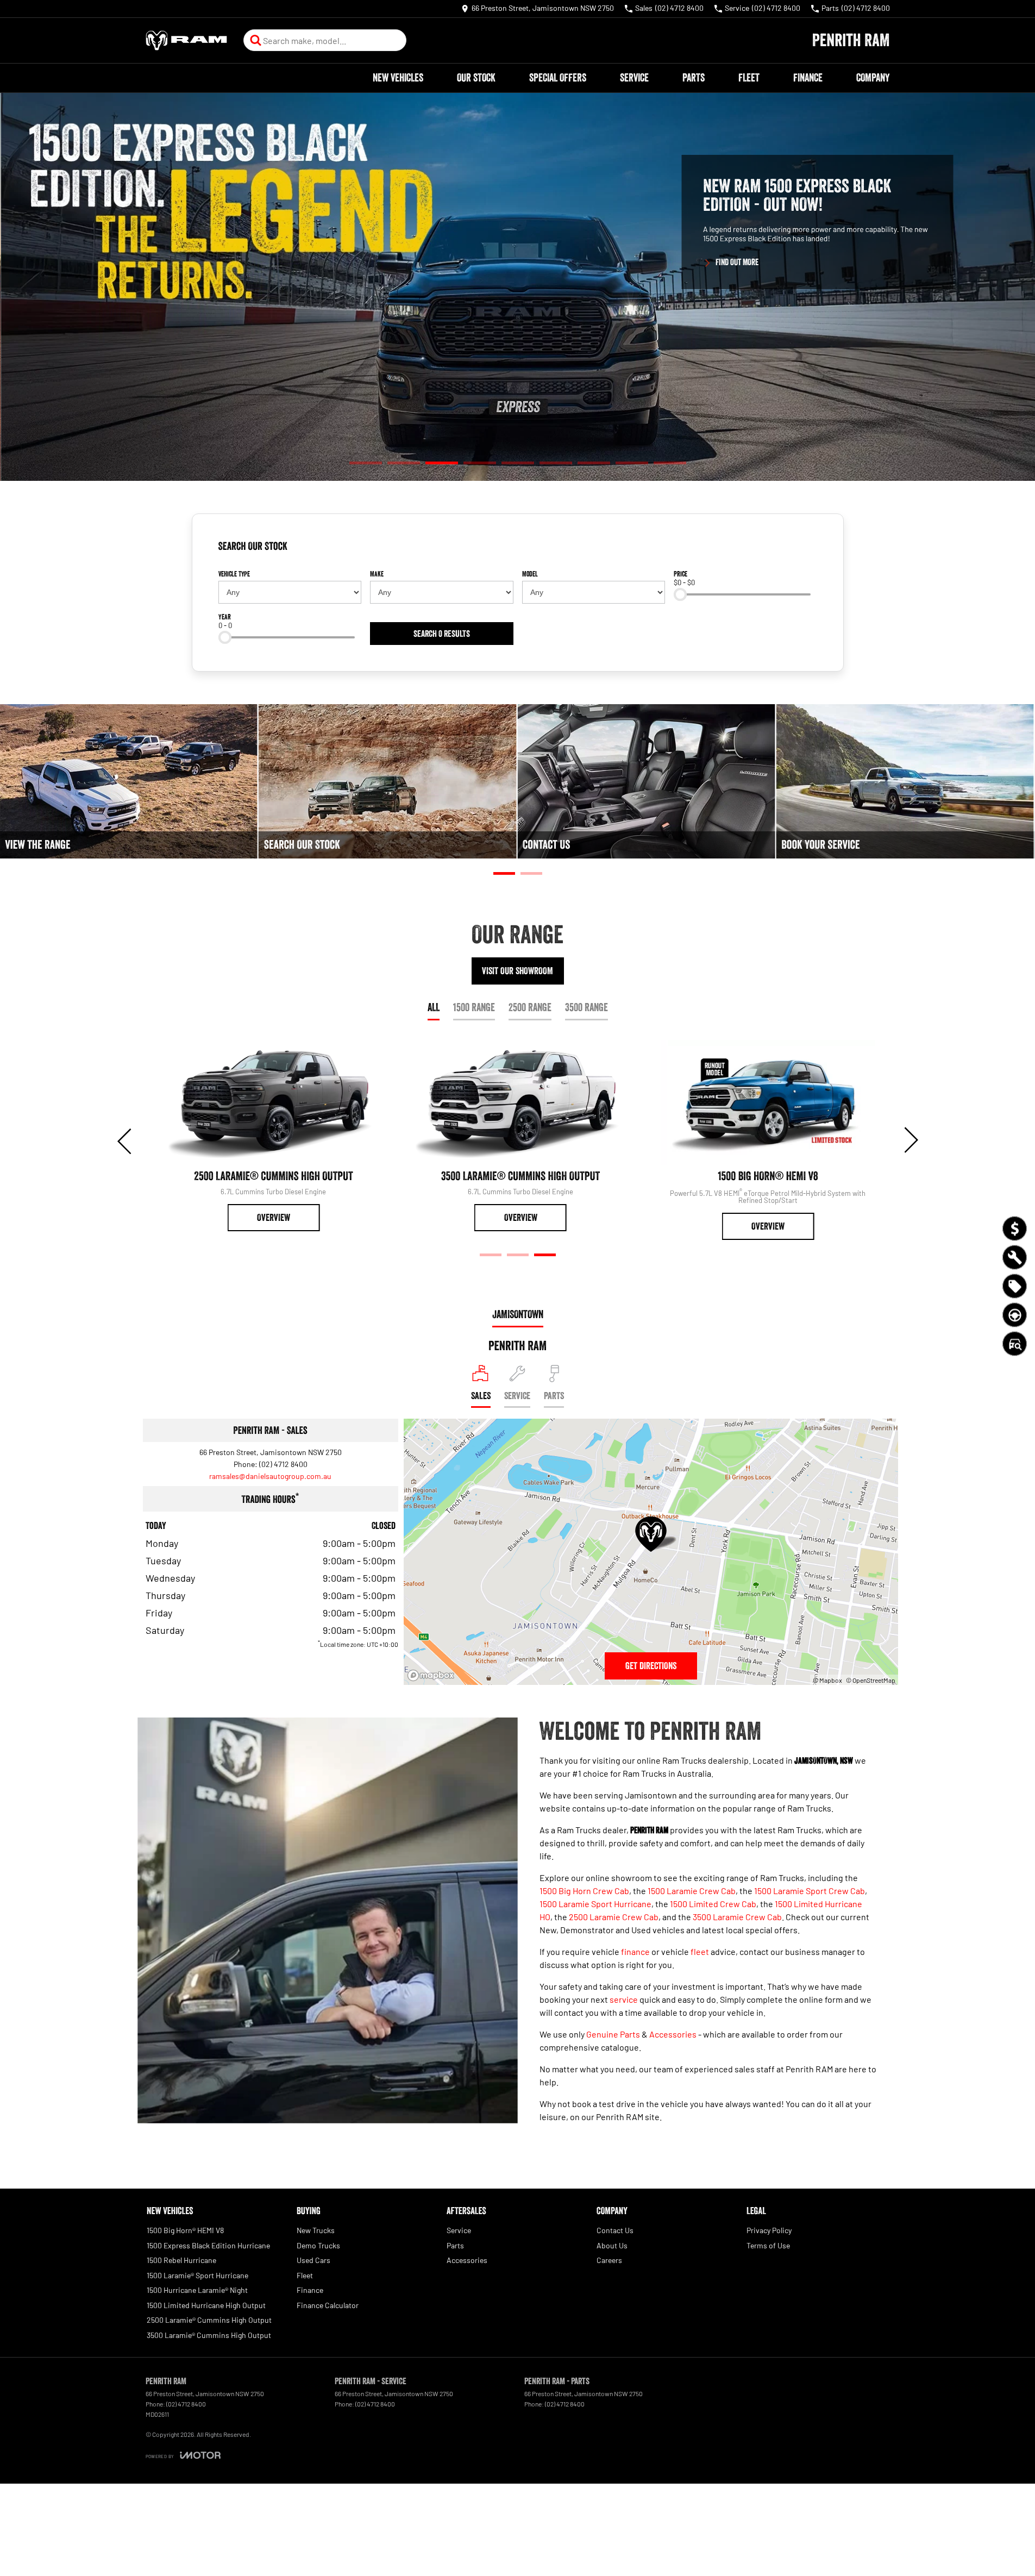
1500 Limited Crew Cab (713, 1904)
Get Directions (651, 1666)
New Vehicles (398, 78)
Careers (609, 2260)
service (624, 1999)
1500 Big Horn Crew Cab (584, 1891)
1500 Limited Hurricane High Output (206, 2305)
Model (530, 574)
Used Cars (313, 2260)
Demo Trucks (318, 2245)
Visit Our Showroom (517, 971)
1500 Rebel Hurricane (181, 2260)
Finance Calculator (328, 2305)
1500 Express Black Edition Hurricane (208, 2245)
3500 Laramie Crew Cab (737, 1917)
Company (873, 78)
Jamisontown (518, 1314)
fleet (700, 1951)
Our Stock (476, 78)
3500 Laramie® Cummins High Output (209, 2335)
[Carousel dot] (366, 463)
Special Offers (558, 78)
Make (377, 574)
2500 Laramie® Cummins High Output (209, 2320)
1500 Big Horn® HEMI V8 (185, 2230)
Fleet (749, 78)
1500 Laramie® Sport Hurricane (197, 2275)
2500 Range (530, 1007)
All (434, 1007)
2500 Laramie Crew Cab (614, 1917)
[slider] (680, 594)
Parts (694, 78)
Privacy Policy (769, 2230)
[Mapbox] (433, 1675)
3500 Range (586, 1007)
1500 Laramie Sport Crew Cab (810, 1891)
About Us (612, 2245)
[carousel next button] (910, 1140)
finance (635, 1951)
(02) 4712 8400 (283, 1464)
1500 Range (474, 1007)
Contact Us (615, 2230)
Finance (808, 78)
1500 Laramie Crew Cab (692, 1891)
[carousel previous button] (126, 1140)
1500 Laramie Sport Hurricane (595, 1904)
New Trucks (316, 2230)
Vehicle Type (234, 574)
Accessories (673, 2034)
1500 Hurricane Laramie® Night (197, 2290)
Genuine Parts (613, 2034)
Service (634, 78)
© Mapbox (827, 1680)
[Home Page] (186, 40)
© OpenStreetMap (871, 1680)
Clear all (800, 550)
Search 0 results (442, 634)
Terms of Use (768, 2245)
